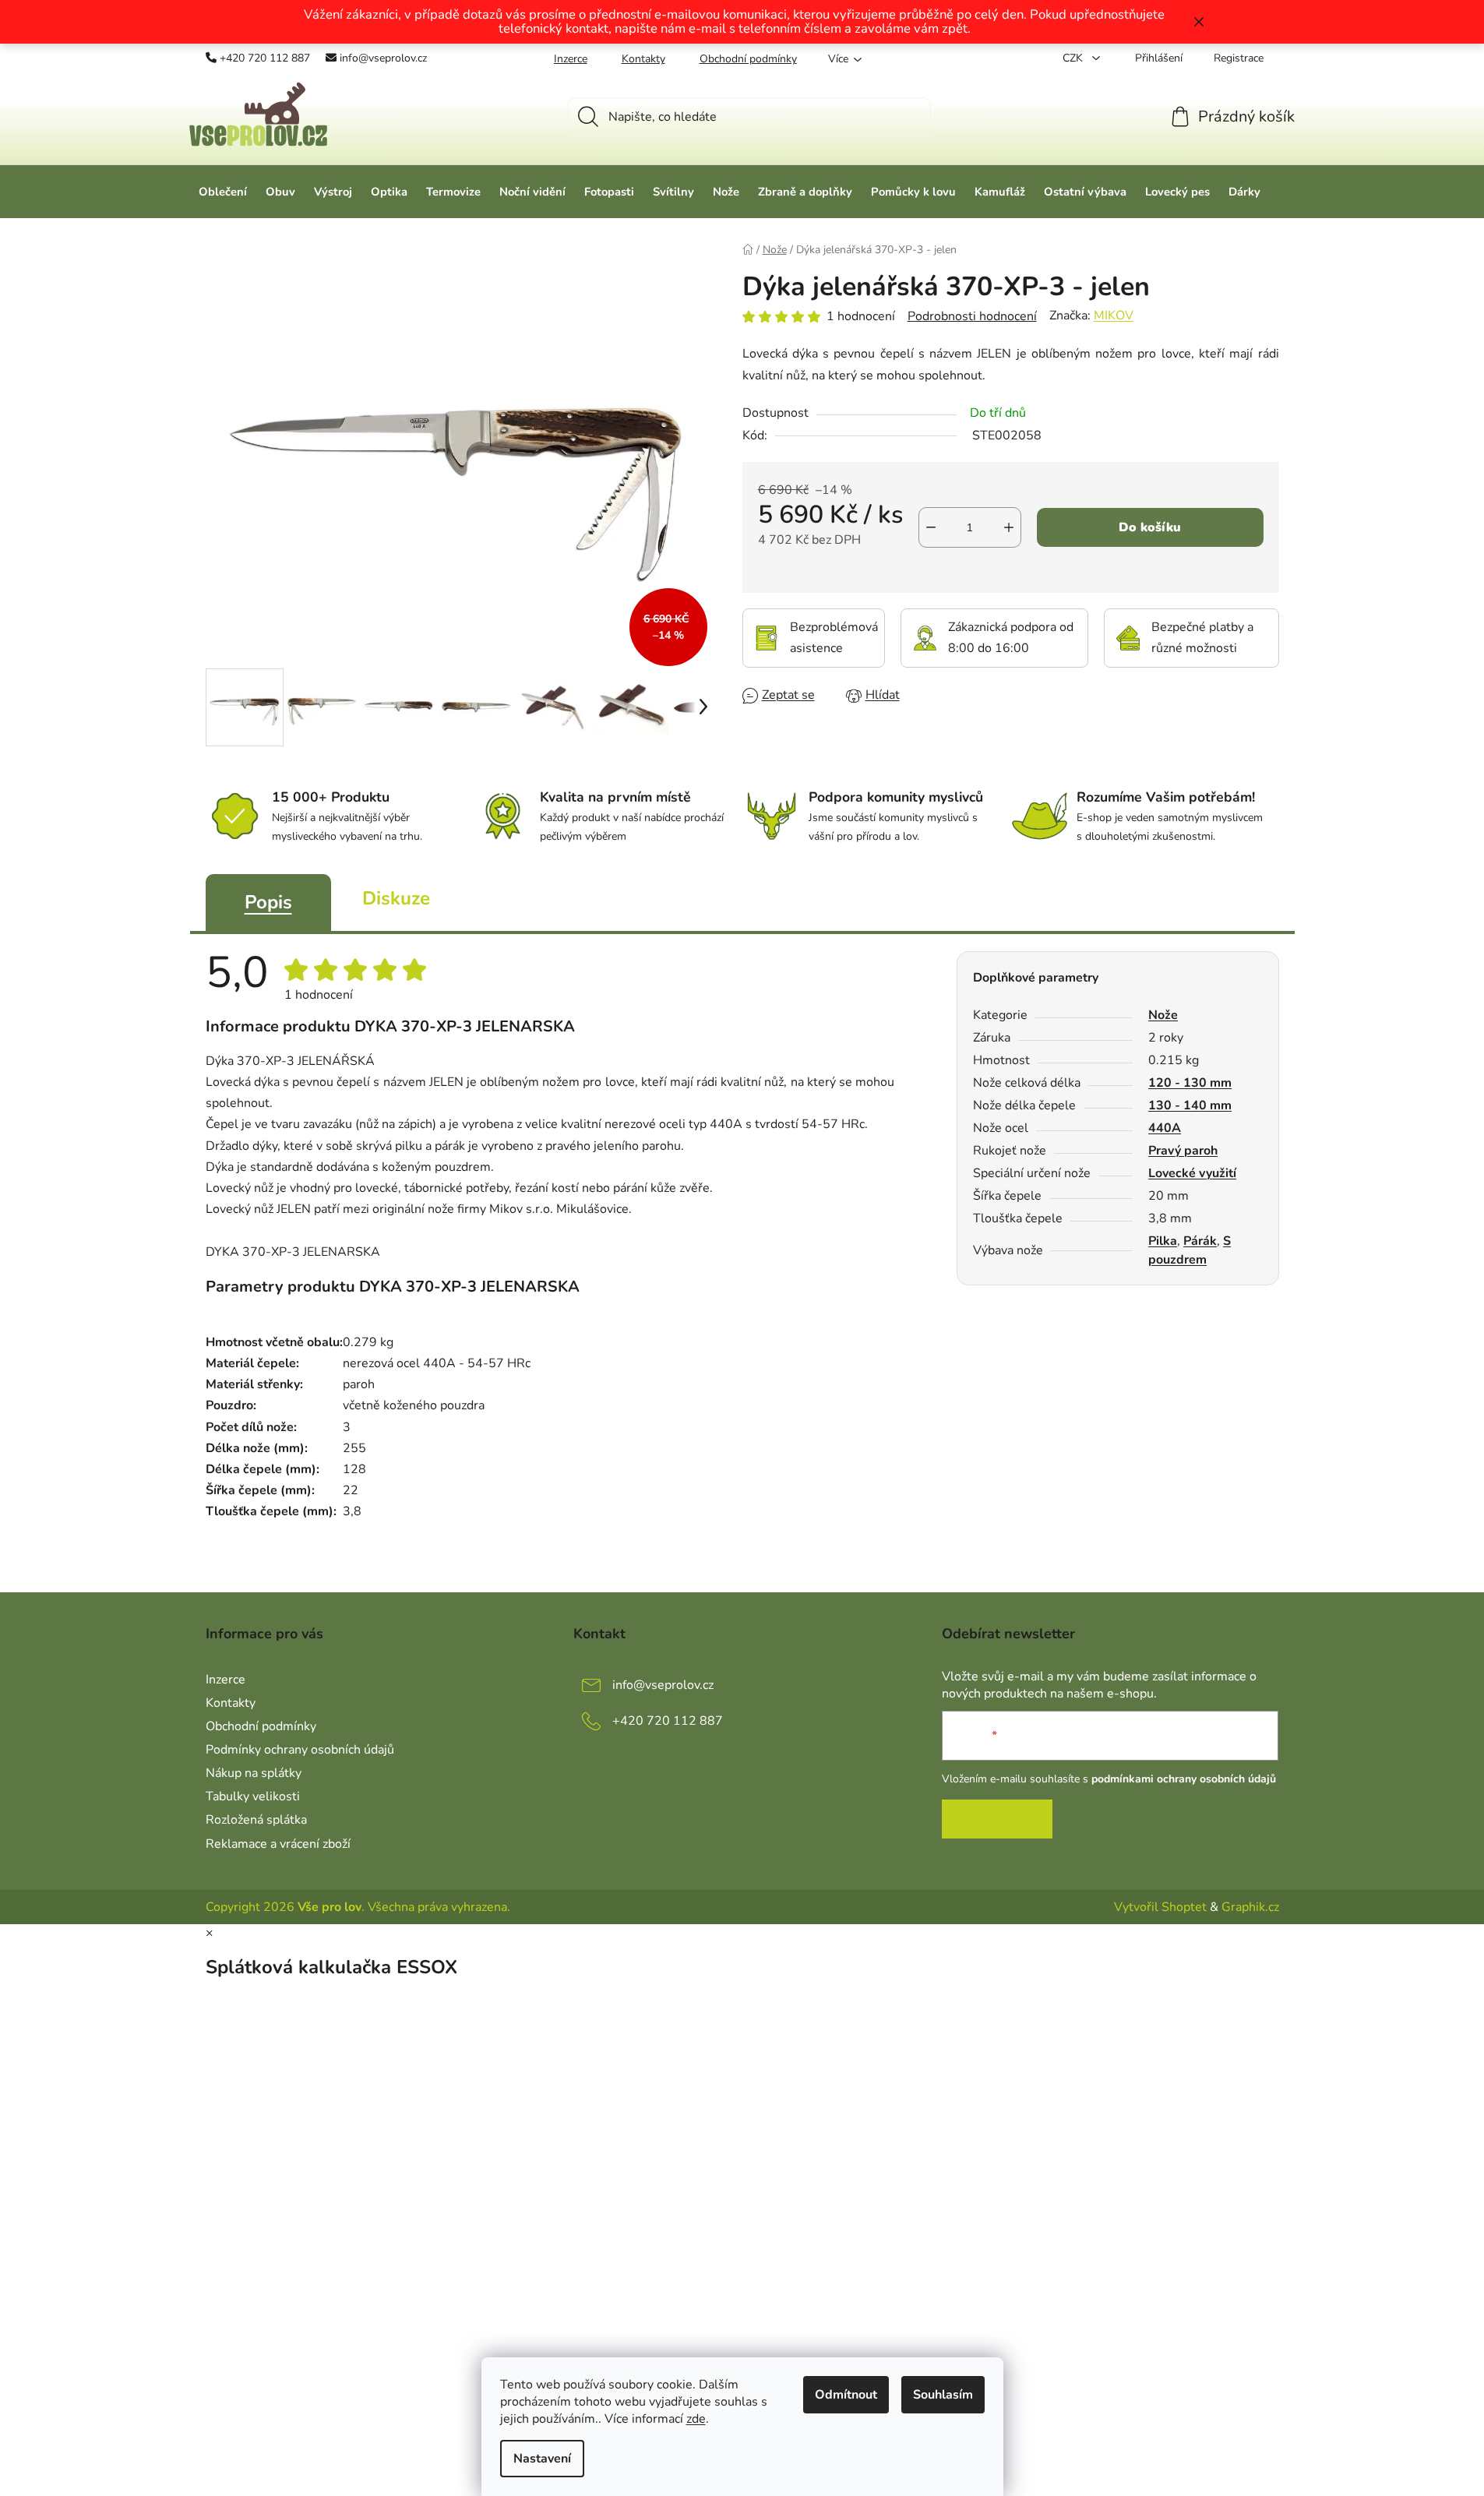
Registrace (1239, 58)
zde (696, 2419)
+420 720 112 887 (265, 58)
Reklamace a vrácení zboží (278, 1844)
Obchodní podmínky (748, 59)
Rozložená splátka (256, 1820)
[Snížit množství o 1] (931, 527)
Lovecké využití (1192, 1173)
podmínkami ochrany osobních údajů (1184, 1779)
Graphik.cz (1250, 1907)
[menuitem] (223, 192)
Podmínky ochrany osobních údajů (300, 1750)
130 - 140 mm (1190, 1105)
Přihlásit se (997, 1819)
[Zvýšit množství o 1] (1009, 527)
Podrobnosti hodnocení (972, 316)
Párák (1200, 1241)
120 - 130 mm (1190, 1083)
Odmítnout (846, 2395)
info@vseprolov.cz (383, 58)
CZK (1074, 58)
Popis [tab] (268, 902)
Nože (1163, 1015)
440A (1165, 1128)
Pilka (1163, 1241)
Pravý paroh (1183, 1151)
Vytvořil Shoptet (1160, 1907)
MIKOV (1114, 316)
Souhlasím (943, 2395)
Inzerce (571, 59)
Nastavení (542, 2459)
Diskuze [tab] (396, 898)
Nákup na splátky (254, 1773)
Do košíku (1150, 527)
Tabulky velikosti (253, 1796)
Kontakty (643, 59)
